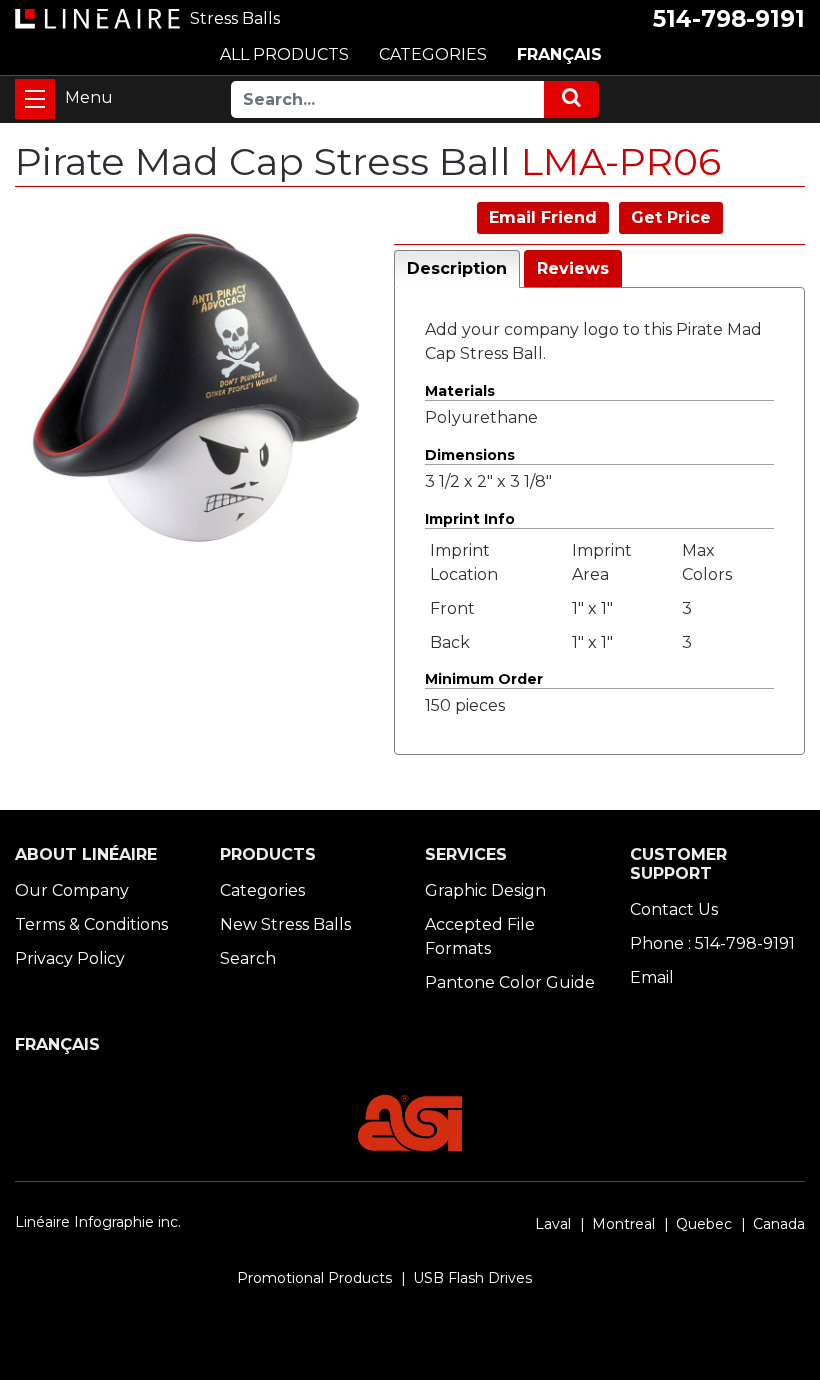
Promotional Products (314, 1278)
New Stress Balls (285, 924)
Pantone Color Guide (510, 982)
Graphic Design (485, 890)
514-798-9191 (729, 19)
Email (652, 977)
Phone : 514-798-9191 (712, 943)
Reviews (573, 268)
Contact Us (674, 909)
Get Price (671, 217)
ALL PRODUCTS (284, 54)
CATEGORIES (433, 54)
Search (248, 958)
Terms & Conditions (91, 924)
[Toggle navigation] (35, 99)
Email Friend (543, 217)
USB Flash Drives (472, 1278)
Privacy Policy (70, 958)
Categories (262, 890)
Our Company (72, 890)
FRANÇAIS (559, 54)
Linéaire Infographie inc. (98, 1222)
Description (457, 268)
